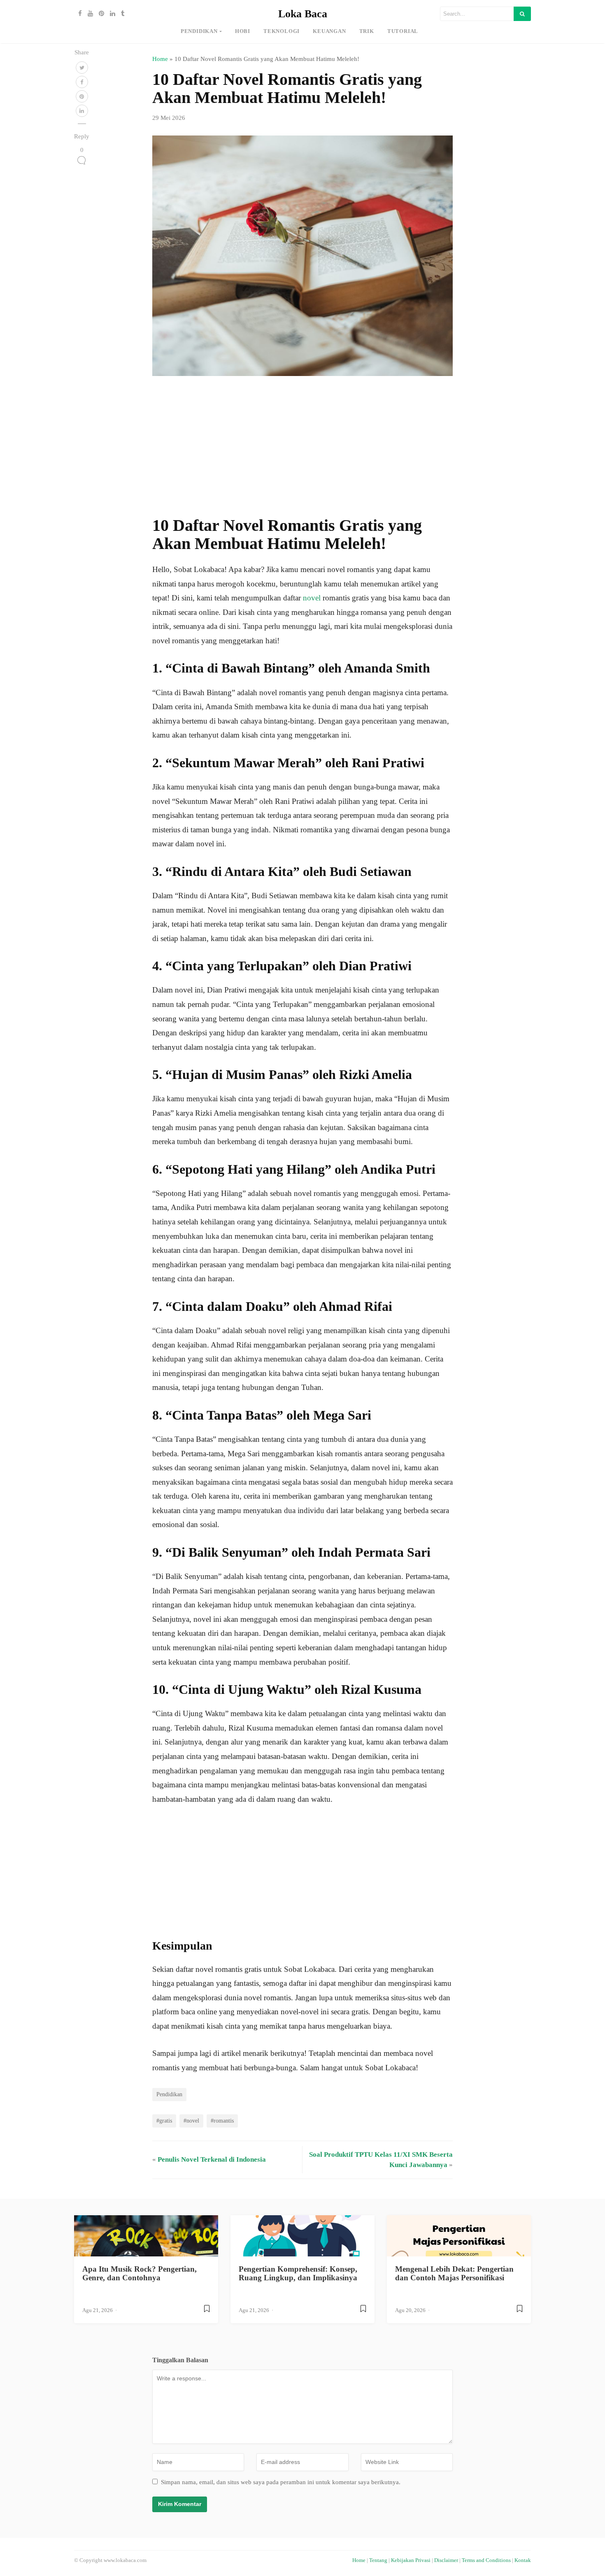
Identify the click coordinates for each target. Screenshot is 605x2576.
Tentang (378, 2560)
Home (160, 59)
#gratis (164, 2121)
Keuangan (329, 31)
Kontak (523, 2560)
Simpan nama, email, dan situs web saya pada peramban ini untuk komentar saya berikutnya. (281, 2482)
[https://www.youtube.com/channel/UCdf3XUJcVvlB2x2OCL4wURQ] (88, 14)
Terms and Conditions (486, 2560)
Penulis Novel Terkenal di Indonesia (212, 2159)
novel (312, 598)
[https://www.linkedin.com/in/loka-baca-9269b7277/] (111, 14)
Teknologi (282, 31)
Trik (367, 31)
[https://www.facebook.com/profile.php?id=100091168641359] (78, 14)
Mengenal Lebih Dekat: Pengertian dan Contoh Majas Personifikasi (454, 2273)
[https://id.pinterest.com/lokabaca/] (99, 14)
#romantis (222, 2121)
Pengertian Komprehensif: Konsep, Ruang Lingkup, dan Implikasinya (298, 2273)
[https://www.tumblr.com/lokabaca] (121, 14)
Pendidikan (199, 31)
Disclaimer (446, 2560)
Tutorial (403, 31)
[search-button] (522, 14)
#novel (191, 2121)
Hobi (243, 31)
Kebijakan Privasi (411, 2560)
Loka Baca (303, 14)
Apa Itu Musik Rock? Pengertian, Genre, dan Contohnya (140, 2273)
